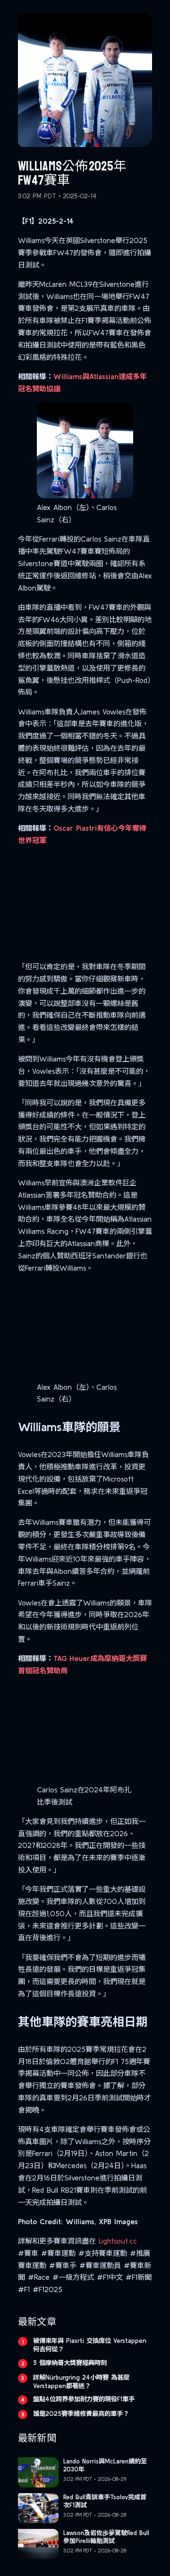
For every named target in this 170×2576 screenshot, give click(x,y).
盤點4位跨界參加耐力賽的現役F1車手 (84, 2399)
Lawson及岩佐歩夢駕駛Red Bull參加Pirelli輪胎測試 (106, 2537)
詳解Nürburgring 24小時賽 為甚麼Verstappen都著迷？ (81, 2382)
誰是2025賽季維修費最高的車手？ (81, 2414)
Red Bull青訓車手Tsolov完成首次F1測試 (105, 2501)
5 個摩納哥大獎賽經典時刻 (70, 2363)
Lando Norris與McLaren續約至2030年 (105, 2465)
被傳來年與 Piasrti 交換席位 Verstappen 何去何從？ (90, 2345)
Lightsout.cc (118, 2241)
